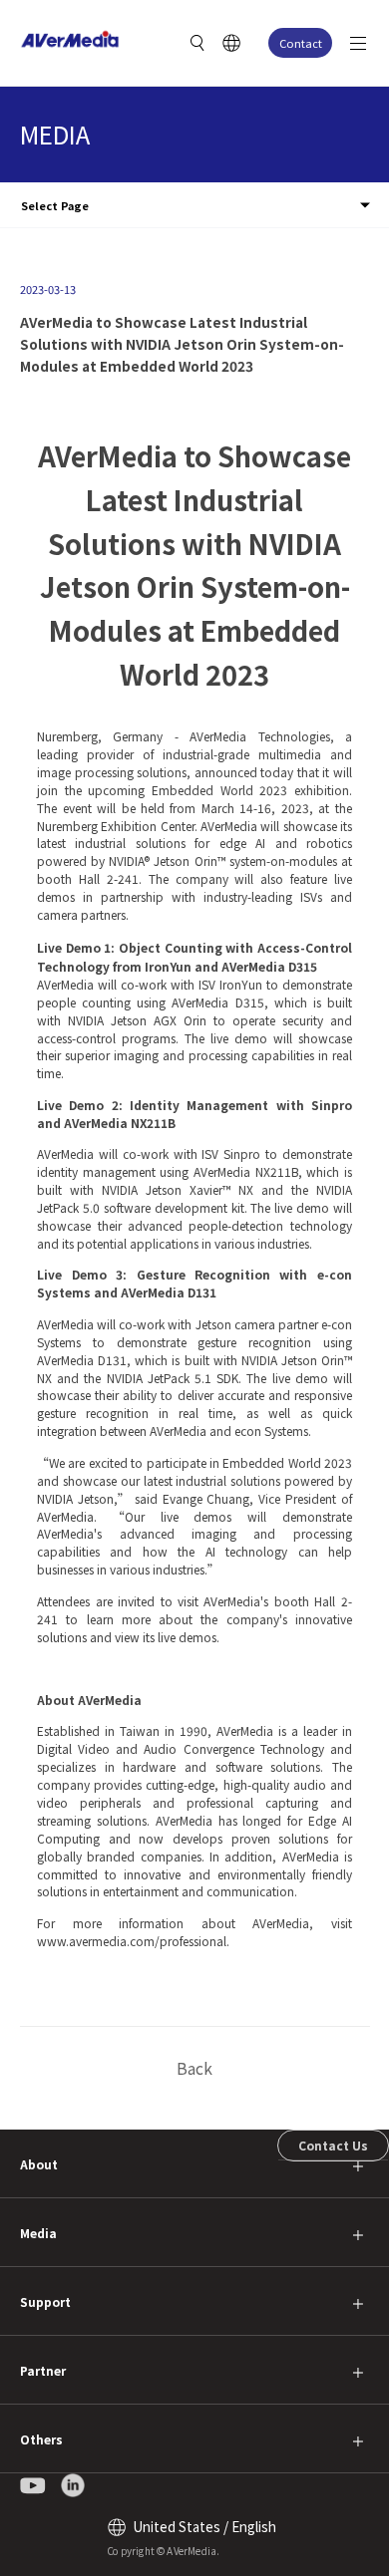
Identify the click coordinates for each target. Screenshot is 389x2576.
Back (194, 2068)
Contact (301, 43)
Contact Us (333, 2145)
